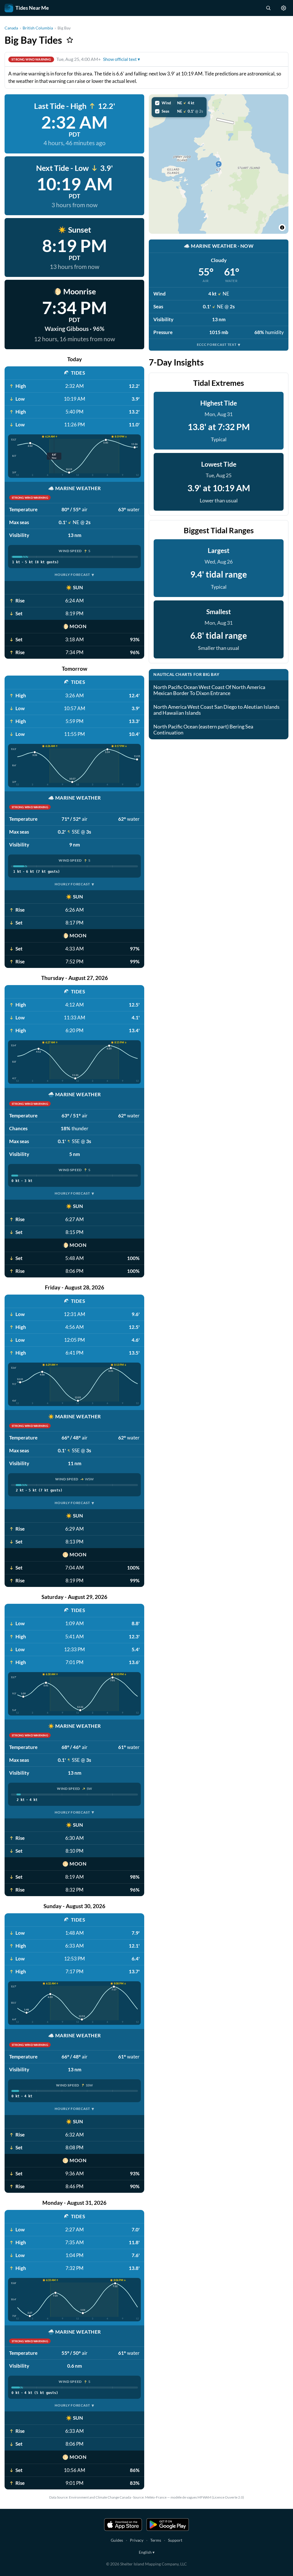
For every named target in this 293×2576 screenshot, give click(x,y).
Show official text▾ (121, 59)
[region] (219, 164)
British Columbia (38, 28)
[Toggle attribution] (282, 227)
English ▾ (147, 2552)
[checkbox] (179, 103)
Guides (117, 2540)
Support (175, 2540)
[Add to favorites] (70, 40)
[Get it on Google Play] (168, 2525)
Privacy (137, 2540)
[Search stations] (268, 8)
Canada (11, 28)
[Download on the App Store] (123, 2525)
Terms (156, 2540)
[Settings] (284, 8)
